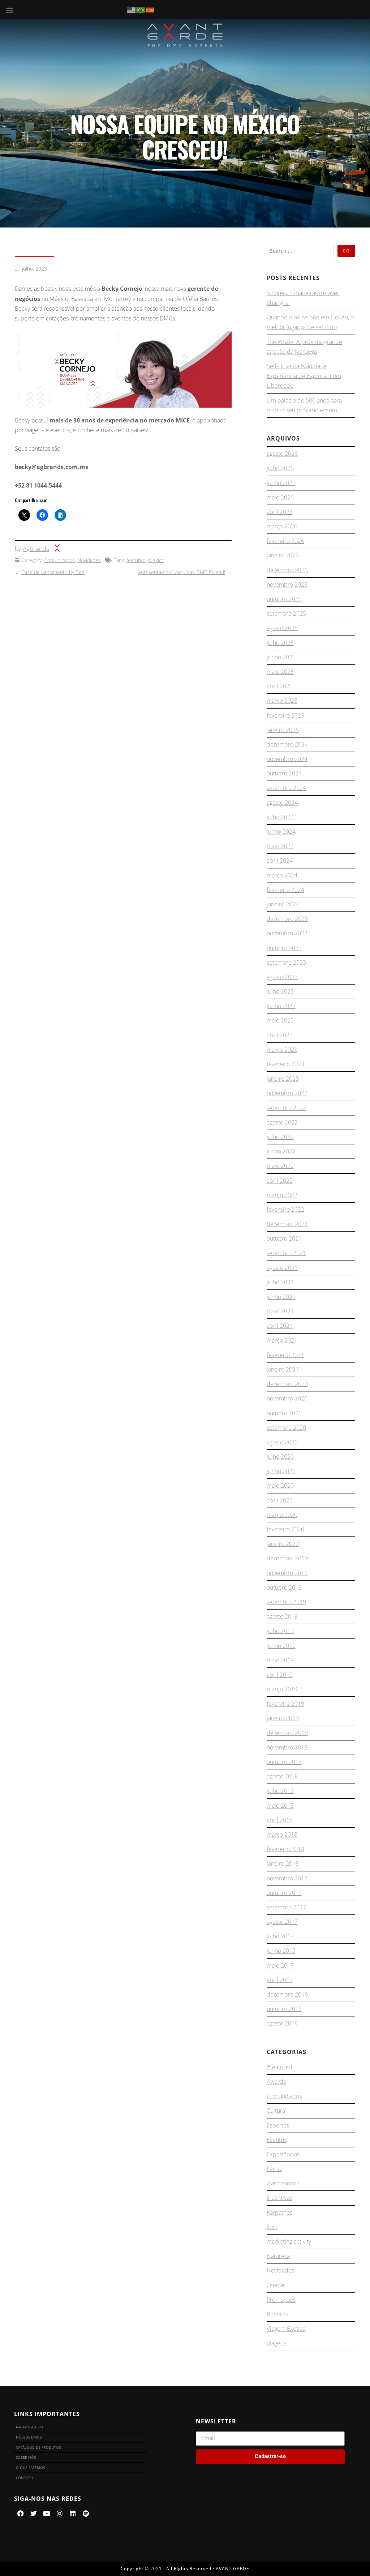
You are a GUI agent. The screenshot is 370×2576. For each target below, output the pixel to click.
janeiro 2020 (283, 1544)
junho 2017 (281, 1951)
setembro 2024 (286, 788)
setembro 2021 (286, 1253)
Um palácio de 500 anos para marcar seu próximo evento (304, 405)
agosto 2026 (282, 454)
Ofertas (276, 2285)
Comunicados (59, 560)
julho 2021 (280, 1282)
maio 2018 (280, 1806)
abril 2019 (280, 1675)
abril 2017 (280, 1980)
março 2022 (282, 1195)
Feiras (274, 2169)
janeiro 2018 (283, 1863)
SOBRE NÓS (26, 2457)
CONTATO (25, 2478)
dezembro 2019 (287, 1558)
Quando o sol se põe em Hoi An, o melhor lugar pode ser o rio (310, 322)
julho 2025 (280, 643)
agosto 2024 (282, 803)
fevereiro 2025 (285, 715)
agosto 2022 (282, 1122)
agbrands (36, 549)
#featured (279, 2067)
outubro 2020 (284, 1413)
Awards (276, 2082)
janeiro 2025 (283, 730)
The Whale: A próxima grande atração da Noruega (304, 347)
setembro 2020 (286, 1428)
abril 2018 (280, 1820)
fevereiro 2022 (285, 1210)
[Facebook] (21, 2513)
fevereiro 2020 (285, 1529)
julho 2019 (280, 1631)
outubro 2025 (284, 599)
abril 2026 (280, 512)
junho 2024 (281, 832)
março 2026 (282, 526)
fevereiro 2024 (285, 890)
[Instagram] (60, 2513)
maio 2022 (280, 1166)
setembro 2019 (286, 1602)
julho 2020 (280, 1457)
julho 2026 (280, 468)
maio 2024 (280, 846)
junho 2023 (281, 1006)
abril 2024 (280, 860)
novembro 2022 (287, 1093)
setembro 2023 (286, 962)
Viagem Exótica (286, 2329)
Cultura (276, 2110)
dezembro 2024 (287, 744)
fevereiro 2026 (285, 541)
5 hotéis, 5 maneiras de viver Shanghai (303, 298)
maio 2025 (280, 672)
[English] (132, 9)
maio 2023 (280, 1020)
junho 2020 (281, 1471)
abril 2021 (280, 1326)
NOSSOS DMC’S (29, 2437)
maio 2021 (280, 1311)
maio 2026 (280, 497)
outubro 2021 (284, 1238)
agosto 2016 (282, 2023)
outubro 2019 (284, 1587)
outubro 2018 (284, 1762)
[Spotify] (86, 2513)
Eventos (277, 2140)
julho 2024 (280, 817)
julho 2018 (280, 1791)
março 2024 (282, 875)
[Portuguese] (141, 9)
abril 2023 (280, 1035)
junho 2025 (281, 657)
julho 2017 (280, 1936)
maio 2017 (280, 1965)
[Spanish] (150, 9)
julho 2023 (280, 991)
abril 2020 (280, 1500)
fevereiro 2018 (285, 1849)
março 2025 (282, 701)
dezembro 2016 (287, 1994)
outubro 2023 (284, 948)
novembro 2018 (287, 1747)
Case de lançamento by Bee (53, 572)
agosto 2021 (282, 1268)
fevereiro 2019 (285, 1704)
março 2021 (282, 1340)
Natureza (278, 2256)
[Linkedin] (73, 2513)
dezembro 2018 (287, 1733)
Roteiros (277, 2314)
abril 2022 (280, 1181)
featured (136, 560)
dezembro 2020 (287, 1384)
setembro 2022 (286, 1108)
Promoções (281, 2300)
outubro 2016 (284, 2009)
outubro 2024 (284, 773)
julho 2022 (280, 1137)
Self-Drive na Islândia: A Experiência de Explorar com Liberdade (304, 376)
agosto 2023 (282, 977)
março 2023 (282, 1050)
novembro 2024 (287, 759)
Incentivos (279, 2198)
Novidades (89, 560)
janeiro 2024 (283, 904)
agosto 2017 (282, 1922)
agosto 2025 (282, 628)
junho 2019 (281, 1646)
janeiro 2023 (283, 1079)
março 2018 (282, 1835)
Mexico (156, 560)
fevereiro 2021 (285, 1355)
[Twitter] (34, 2513)
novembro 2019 (287, 1573)
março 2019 (282, 1689)
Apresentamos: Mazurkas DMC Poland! (182, 572)
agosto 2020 (282, 1442)
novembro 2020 (287, 1398)
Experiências (283, 2154)
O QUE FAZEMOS (30, 2467)
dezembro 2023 (287, 919)
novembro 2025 (287, 585)
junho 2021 (281, 1297)
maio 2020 (280, 1485)
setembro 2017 (286, 1907)
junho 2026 (281, 483)
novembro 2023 (287, 933)
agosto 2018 (282, 1776)
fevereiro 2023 (285, 1064)
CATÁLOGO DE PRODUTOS (38, 2447)
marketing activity (289, 2241)
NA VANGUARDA (30, 2427)
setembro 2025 (286, 613)
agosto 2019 (282, 1616)
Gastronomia (283, 2183)
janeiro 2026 (283, 555)
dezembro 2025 (287, 570)
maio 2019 (280, 1660)
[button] (10, 10)
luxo (272, 2227)
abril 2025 (280, 686)
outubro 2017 (284, 1893)
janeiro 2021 (283, 1369)
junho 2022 (281, 1151)
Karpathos (279, 2212)
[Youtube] (47, 2513)
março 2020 (282, 1515)
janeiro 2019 (283, 1718)
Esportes (278, 2125)
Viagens (276, 2343)
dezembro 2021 (287, 1224)
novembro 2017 (287, 1878)
